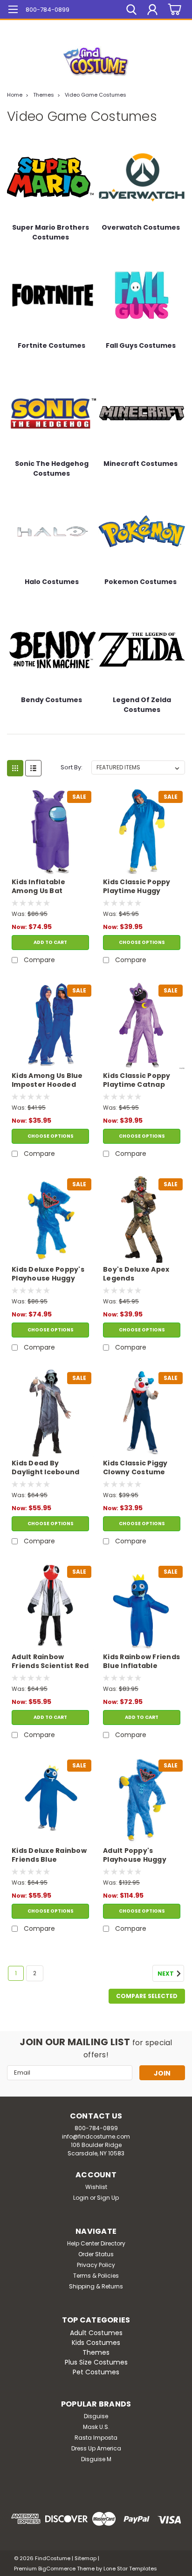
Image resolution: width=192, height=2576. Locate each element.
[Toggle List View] (33, 768)
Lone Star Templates (130, 2569)
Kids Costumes (96, 2343)
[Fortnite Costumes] (53, 295)
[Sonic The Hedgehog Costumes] (53, 413)
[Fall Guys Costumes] (142, 295)
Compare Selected (147, 1996)
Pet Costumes (96, 2372)
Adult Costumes (96, 2333)
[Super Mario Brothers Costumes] (50, 177)
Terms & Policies (96, 2276)
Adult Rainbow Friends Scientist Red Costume (50, 1662)
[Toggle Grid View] (15, 768)
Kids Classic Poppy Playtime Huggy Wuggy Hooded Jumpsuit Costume (138, 887)
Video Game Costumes (96, 95)
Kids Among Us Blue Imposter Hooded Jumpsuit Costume (47, 1081)
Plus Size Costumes (96, 2362)
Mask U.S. (96, 2427)
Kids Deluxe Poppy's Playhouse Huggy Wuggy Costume (48, 1274)
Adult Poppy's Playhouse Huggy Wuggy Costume (135, 1856)
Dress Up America (96, 2448)
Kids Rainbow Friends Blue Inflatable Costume (141, 1662)
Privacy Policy (96, 2265)
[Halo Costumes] (53, 531)
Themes (44, 95)
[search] (131, 11)
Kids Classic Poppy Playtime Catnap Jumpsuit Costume (138, 1081)
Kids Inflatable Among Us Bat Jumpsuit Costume (47, 887)
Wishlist (96, 2187)
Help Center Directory (96, 2243)
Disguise (96, 2416)
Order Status (96, 2254)
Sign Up (108, 2198)
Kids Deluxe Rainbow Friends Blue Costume (49, 1856)
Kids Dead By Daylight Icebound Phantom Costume (46, 1468)
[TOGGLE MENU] (13, 11)
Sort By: (72, 767)
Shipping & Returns (96, 2286)
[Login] (152, 11)
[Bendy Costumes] (53, 649)
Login (81, 2198)
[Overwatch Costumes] (142, 177)
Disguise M (96, 2459)
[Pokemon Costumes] (142, 531)
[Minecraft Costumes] (142, 413)
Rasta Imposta (96, 2438)
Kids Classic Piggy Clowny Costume (135, 1468)
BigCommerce (57, 2569)
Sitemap (86, 2558)
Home (15, 95)
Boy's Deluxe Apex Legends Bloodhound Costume (136, 1274)
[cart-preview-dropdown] (173, 10)
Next (166, 1974)
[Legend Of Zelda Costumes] (142, 649)
